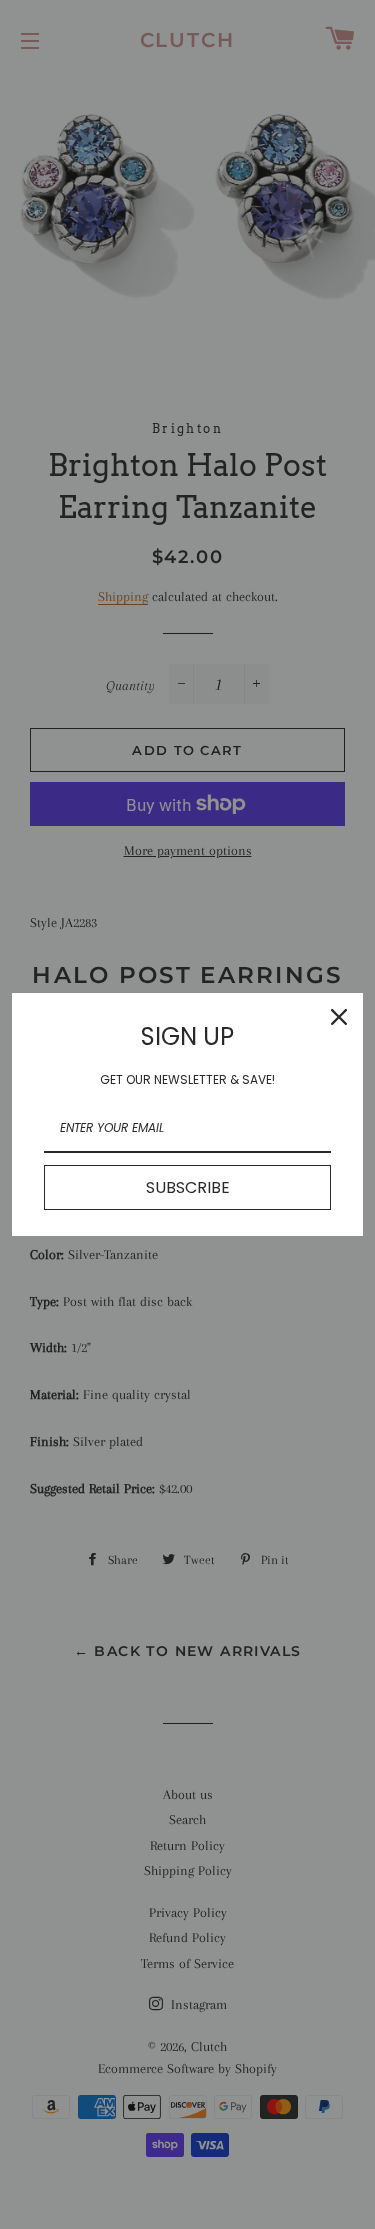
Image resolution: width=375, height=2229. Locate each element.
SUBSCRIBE (188, 1187)
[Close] (339, 1017)
